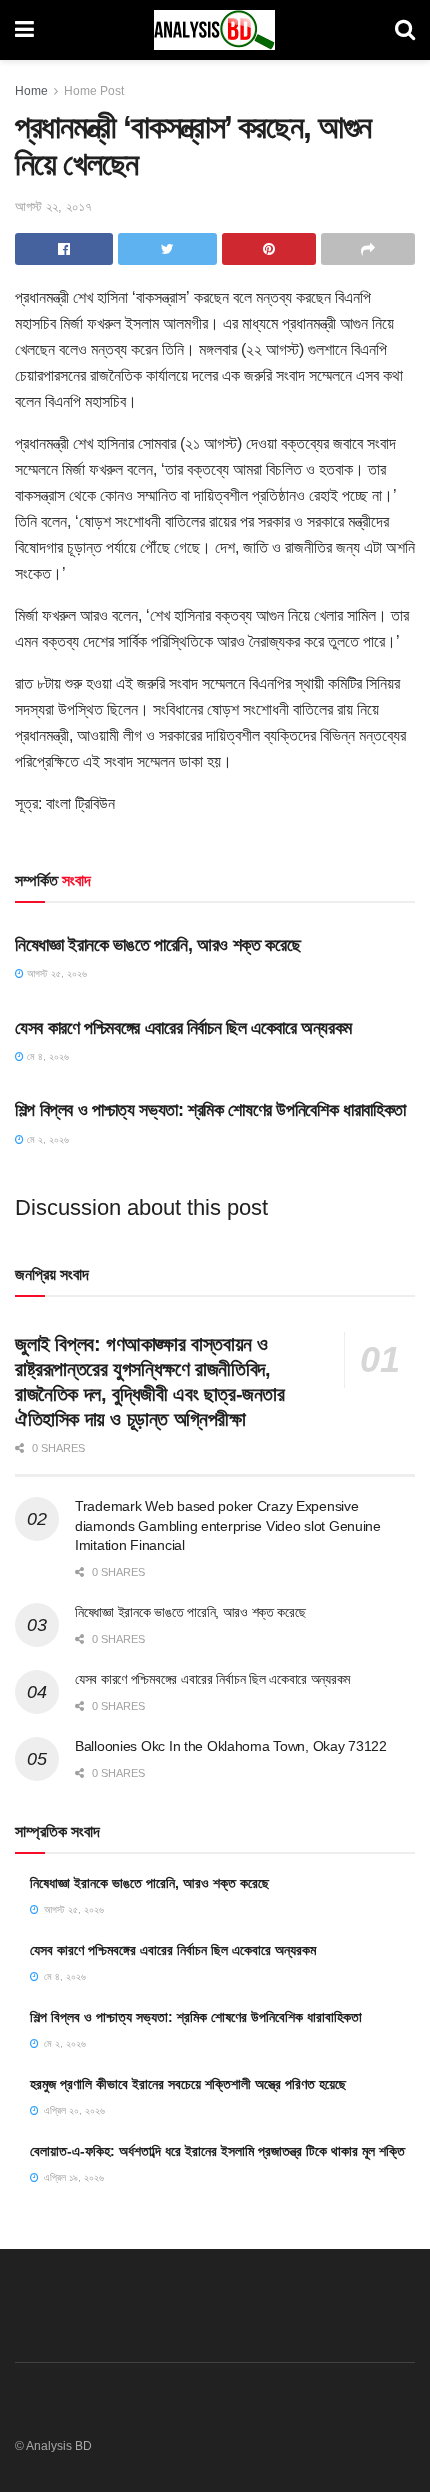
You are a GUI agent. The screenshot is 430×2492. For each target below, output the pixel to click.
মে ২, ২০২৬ (46, 1139)
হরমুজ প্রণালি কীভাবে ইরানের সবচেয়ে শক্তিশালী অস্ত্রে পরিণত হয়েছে (188, 2084)
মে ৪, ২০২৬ (46, 1056)
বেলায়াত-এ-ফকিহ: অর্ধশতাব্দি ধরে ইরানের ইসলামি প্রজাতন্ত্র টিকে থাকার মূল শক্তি (217, 2151)
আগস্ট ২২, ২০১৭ (53, 206)
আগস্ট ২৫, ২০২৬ (55, 973)
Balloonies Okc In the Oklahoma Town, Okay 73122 (231, 1746)
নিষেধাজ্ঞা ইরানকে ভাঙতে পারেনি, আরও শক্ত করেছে (157, 945)
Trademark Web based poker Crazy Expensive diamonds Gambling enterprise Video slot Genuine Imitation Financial (228, 1525)
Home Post (94, 91)
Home (31, 91)
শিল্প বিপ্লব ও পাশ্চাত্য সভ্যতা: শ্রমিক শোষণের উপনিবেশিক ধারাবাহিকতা (210, 1110)
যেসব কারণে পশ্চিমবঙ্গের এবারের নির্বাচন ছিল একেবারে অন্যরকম (183, 1028)
